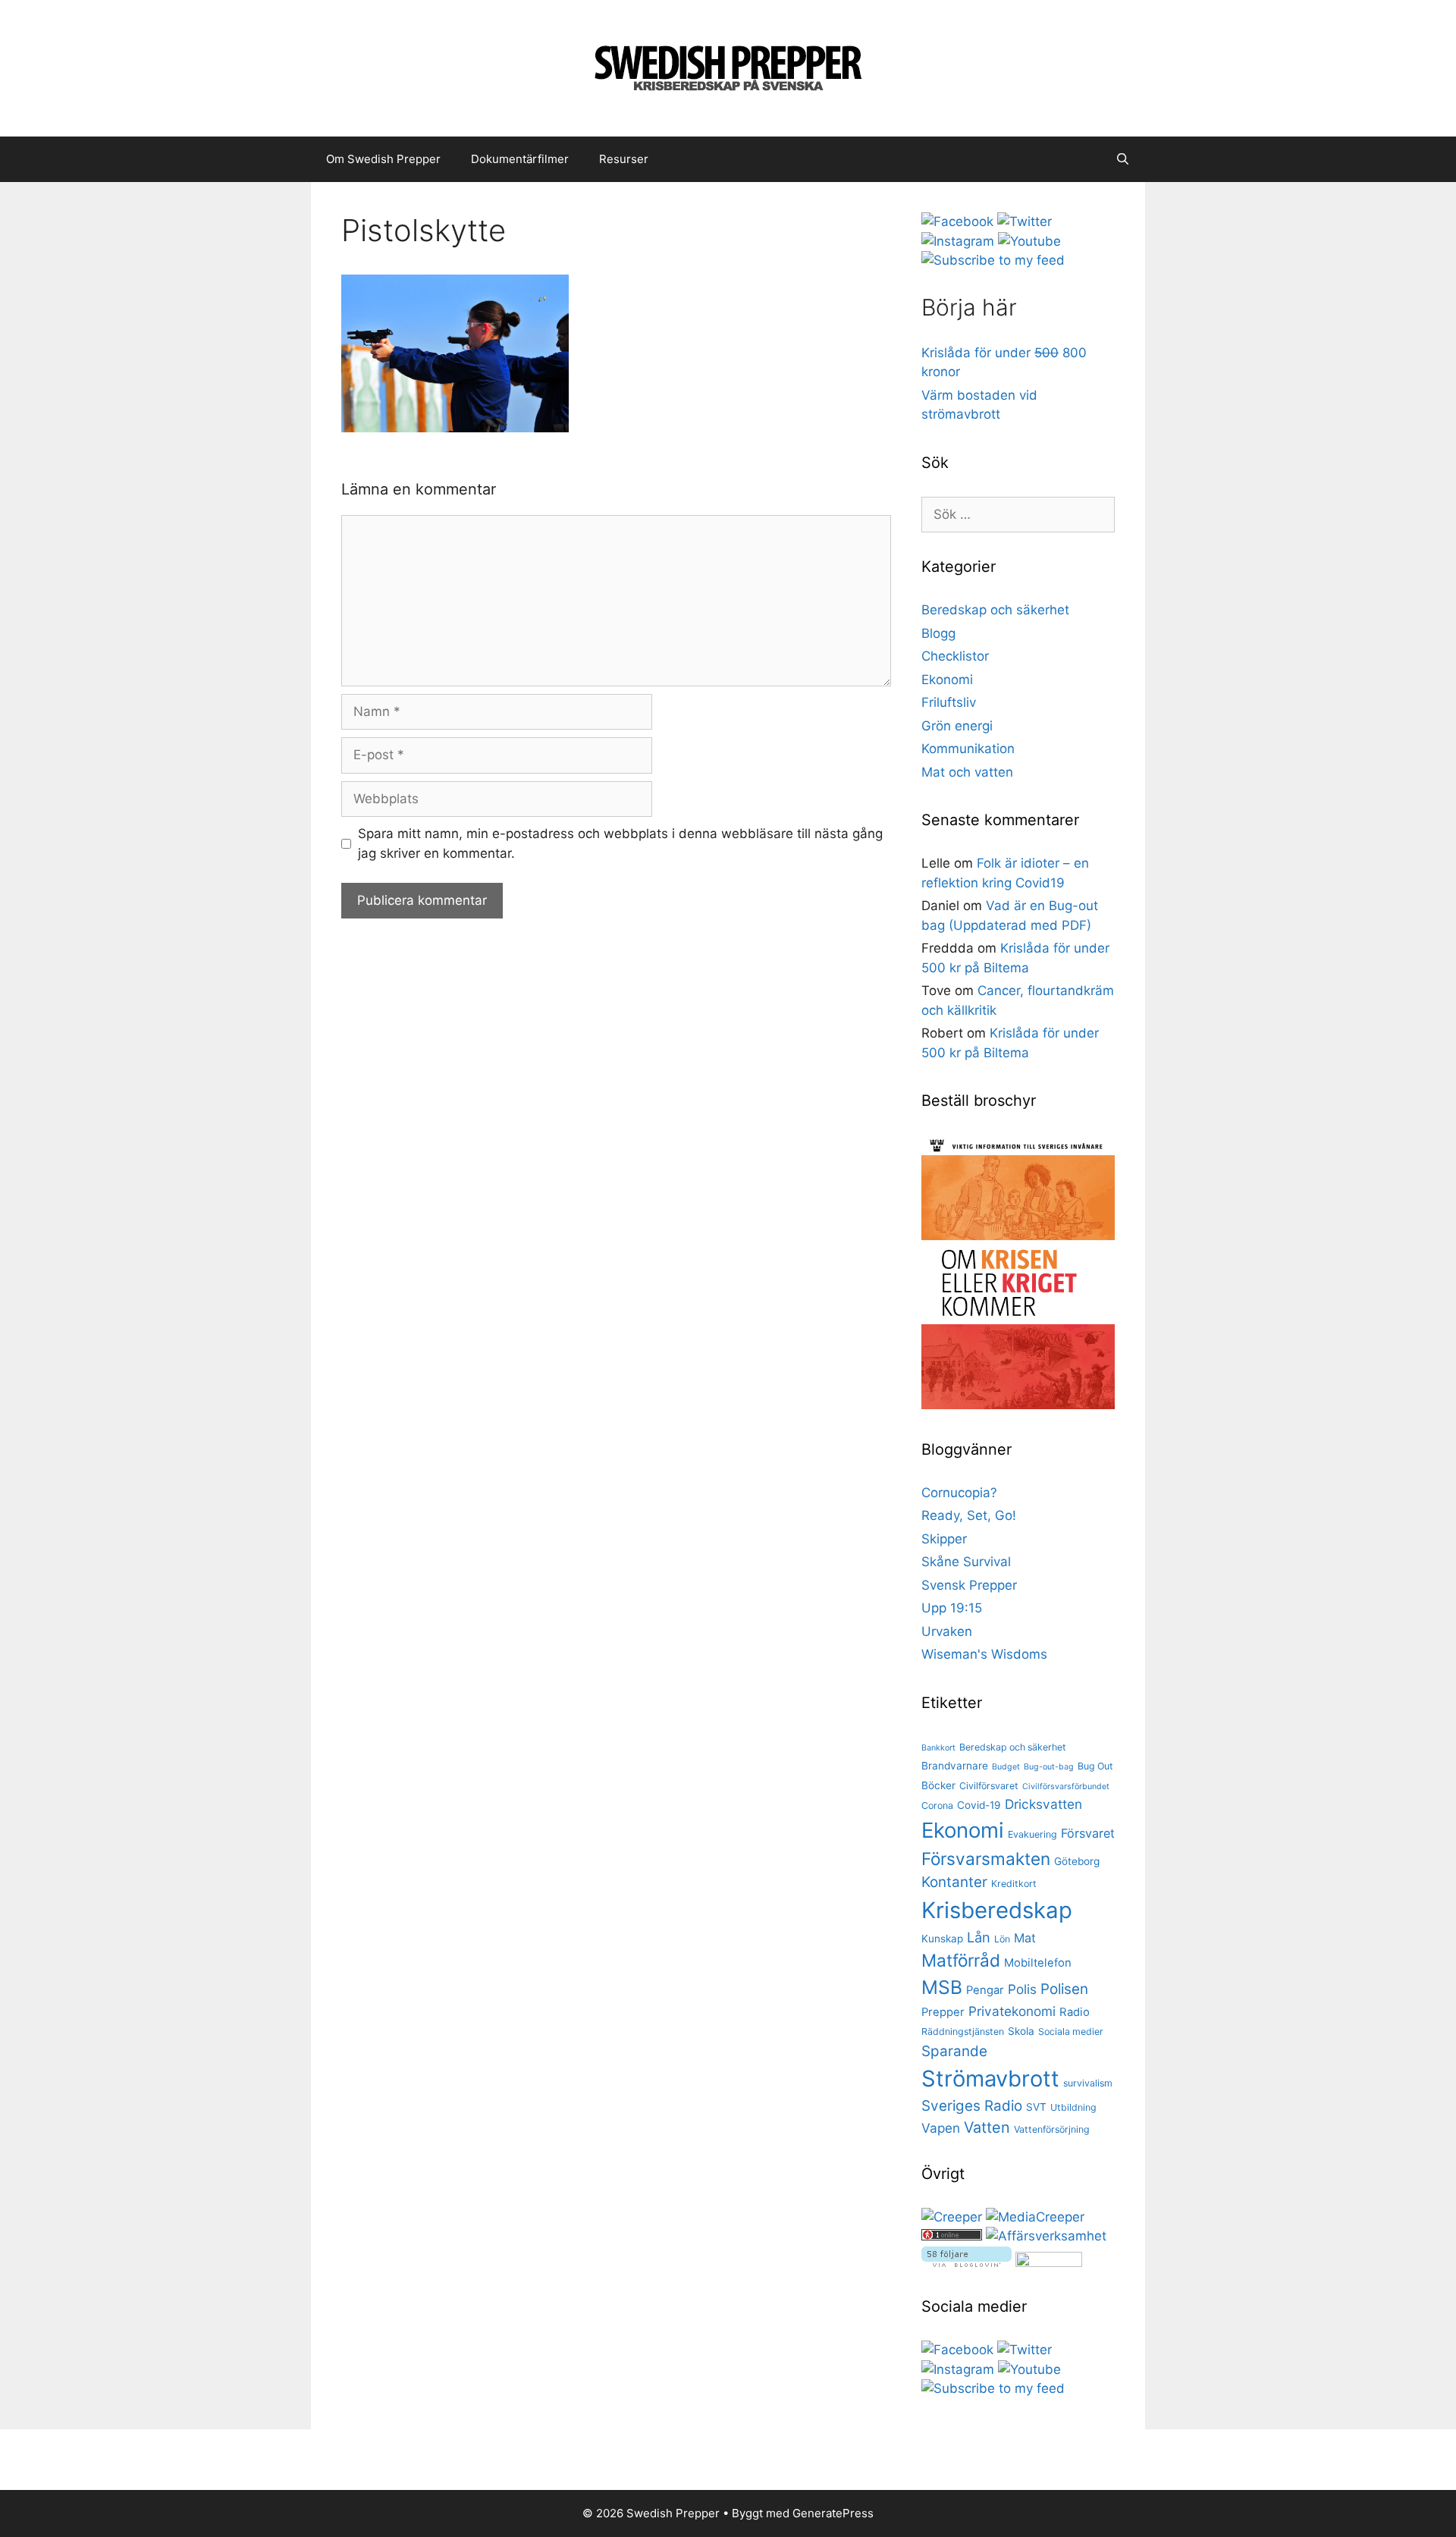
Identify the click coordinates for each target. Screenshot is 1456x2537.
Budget (1006, 1767)
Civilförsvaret (989, 1786)
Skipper (944, 1539)
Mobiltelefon (1038, 1963)
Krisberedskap (997, 1910)
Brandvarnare (955, 1766)
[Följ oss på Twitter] (1025, 221)
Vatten (987, 2127)
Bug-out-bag (1049, 1767)
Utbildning (1073, 2107)
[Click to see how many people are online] (952, 2236)
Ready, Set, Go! (969, 1515)
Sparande (954, 2051)
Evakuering (1032, 1834)
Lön (1002, 1939)
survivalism (1088, 2083)
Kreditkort (1014, 1884)
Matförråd (961, 1960)
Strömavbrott (990, 2079)
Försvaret (1088, 1833)
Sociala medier (1071, 2031)
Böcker (938, 1785)
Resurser (624, 159)
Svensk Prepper (969, 1585)
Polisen (1064, 1989)
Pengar (985, 1990)
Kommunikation (968, 749)
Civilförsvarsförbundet (1066, 1787)
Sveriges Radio (972, 2106)
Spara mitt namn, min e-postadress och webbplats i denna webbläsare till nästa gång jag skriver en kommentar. (620, 843)
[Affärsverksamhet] (1046, 2236)
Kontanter (954, 1882)
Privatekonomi (1012, 2011)
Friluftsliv (949, 702)
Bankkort (938, 1748)
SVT (1036, 2107)
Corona (937, 1805)
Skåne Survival (966, 1562)
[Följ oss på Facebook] (957, 221)
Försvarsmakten (986, 1859)
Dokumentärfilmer (520, 159)
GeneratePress (833, 2513)
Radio (1075, 2012)
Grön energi (957, 726)
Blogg (938, 633)
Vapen (941, 2128)
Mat (1025, 1938)
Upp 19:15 (952, 1608)
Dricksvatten (1043, 1804)
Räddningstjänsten (963, 2031)
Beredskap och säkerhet (995, 610)
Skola (1021, 2031)
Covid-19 (979, 1805)
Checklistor (955, 656)
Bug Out (1095, 1766)
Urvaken (947, 1631)
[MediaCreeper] (1035, 2217)
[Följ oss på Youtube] (1029, 241)
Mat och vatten (967, 772)
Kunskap (942, 1939)
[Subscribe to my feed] (993, 260)
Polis (1022, 1989)
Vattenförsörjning (1052, 2129)
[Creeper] (952, 2217)
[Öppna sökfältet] (1123, 159)
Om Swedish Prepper (383, 159)
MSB (942, 1987)
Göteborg (1077, 1861)
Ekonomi (947, 680)
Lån (979, 1937)
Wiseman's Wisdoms (984, 1654)
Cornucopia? (959, 1493)
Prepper (943, 2012)
